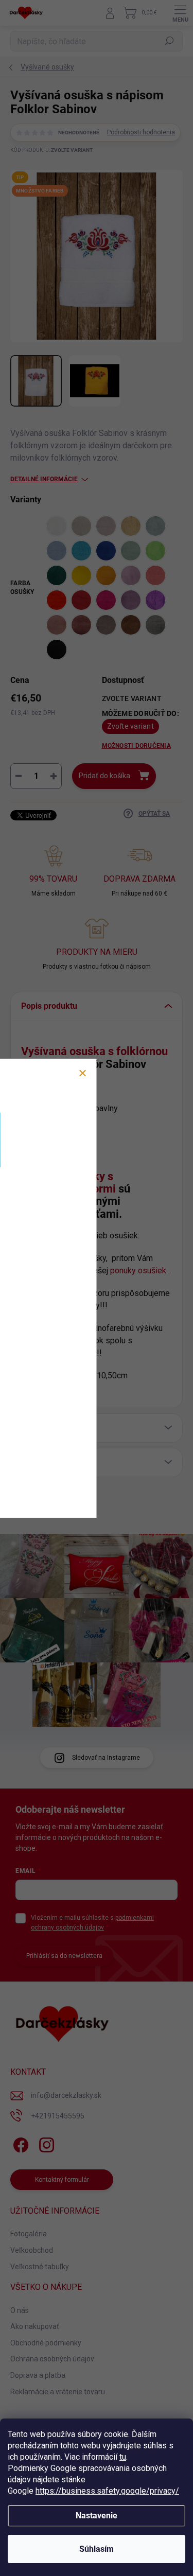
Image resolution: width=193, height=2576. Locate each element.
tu (123, 2457)
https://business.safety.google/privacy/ (107, 2491)
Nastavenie (97, 2516)
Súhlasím (97, 2549)
